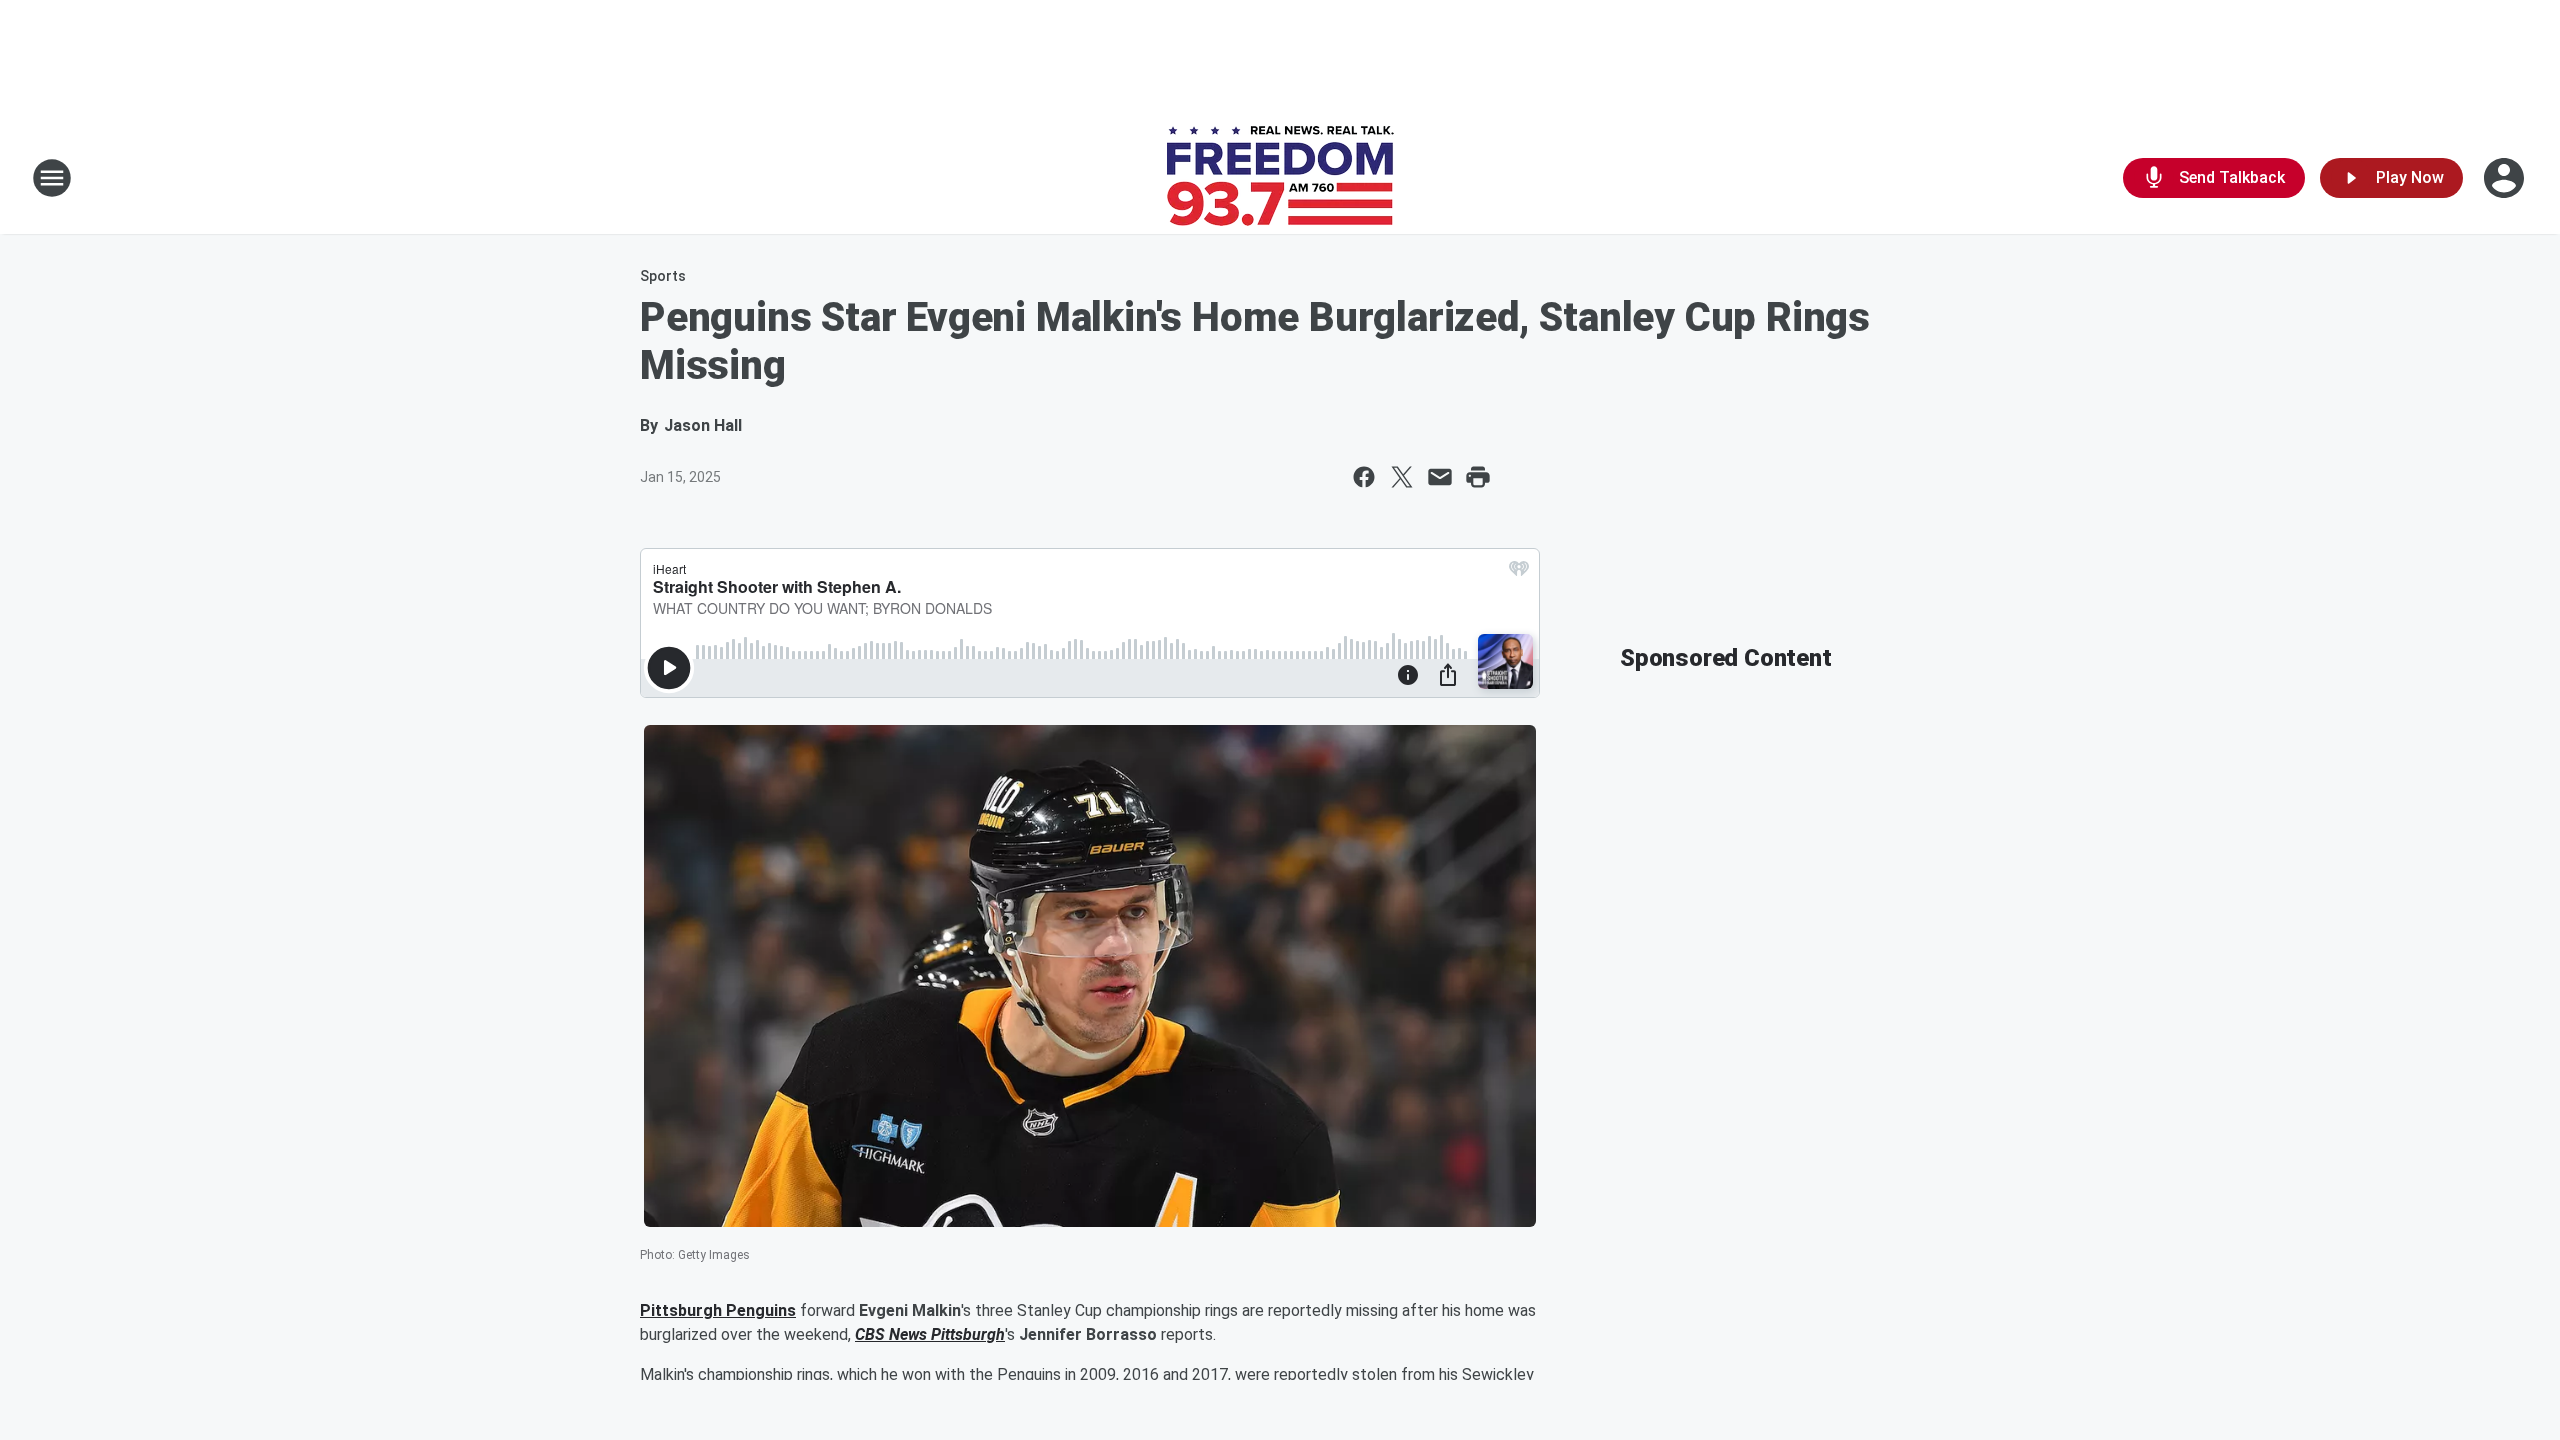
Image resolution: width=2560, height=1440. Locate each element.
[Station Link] (1280, 178)
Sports (663, 276)
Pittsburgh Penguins (718, 1310)
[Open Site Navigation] (52, 178)
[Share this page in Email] (1440, 477)
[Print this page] (1478, 477)
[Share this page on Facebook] (1364, 477)
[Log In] (2506, 178)
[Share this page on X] (1402, 477)
